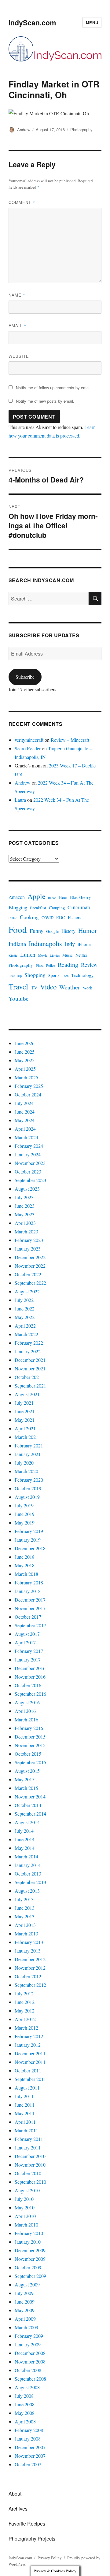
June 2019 (25, 1514)
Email (17, 325)
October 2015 (28, 1754)
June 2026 (25, 1043)
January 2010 (28, 2242)
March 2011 (26, 2130)
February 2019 (29, 1531)
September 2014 (30, 1814)
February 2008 (29, 2430)
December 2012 (30, 1959)
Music (68, 955)
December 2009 (30, 2250)
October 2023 (28, 1172)
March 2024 (26, 1137)
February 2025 (29, 1086)
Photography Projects (32, 2539)
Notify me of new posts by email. (45, 401)
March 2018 (26, 1574)
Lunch (28, 954)
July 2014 (24, 1831)
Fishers (75, 917)
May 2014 (25, 1848)
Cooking (29, 917)
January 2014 (28, 1865)
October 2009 (28, 2267)
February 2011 (29, 2139)
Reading (68, 965)
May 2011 (25, 2113)
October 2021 (28, 1377)
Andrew (24, 129)
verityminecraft (29, 740)
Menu (92, 22)
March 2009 (26, 2327)
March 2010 (26, 2225)
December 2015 (30, 1737)
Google (52, 931)
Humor (88, 930)
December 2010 (30, 2156)
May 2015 (25, 1779)
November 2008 (30, 2362)
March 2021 (26, 1437)
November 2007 (30, 2456)
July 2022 (24, 1300)
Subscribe (25, 677)
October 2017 (28, 1617)
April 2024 (25, 1129)
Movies (55, 955)
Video (48, 987)
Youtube (18, 998)
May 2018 (25, 1565)
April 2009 (25, 2319)
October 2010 (28, 2173)
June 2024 (25, 1112)
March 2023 (26, 1231)
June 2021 (25, 1411)
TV (34, 987)
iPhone (84, 944)
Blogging (18, 907)
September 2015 (30, 1762)
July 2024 (24, 1103)
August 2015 (27, 1771)
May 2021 (25, 1420)
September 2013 (30, 1882)
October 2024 (28, 1094)
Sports (54, 975)
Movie (43, 955)
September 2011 (30, 2079)
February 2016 (29, 1728)
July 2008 (24, 2396)
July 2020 (24, 1463)
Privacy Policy (50, 2558)
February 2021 (29, 1445)
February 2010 (29, 2233)
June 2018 (25, 1557)
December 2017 (30, 1600)
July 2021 (24, 1403)
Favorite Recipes (27, 2524)
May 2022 (25, 1317)
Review (89, 965)
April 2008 (25, 2421)
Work (88, 988)
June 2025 (25, 1052)
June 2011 (25, 2105)
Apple (36, 896)
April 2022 (25, 1326)
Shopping (35, 975)
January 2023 (28, 1249)
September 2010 (30, 2182)
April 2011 (25, 2122)
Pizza (40, 965)
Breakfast (38, 908)
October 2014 (28, 1805)
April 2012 (25, 2019)
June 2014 (25, 1839)
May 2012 (25, 2011)
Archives (18, 2509)
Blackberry (81, 897)
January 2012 (28, 2045)
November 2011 (30, 2062)
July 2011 (24, 2096)
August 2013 (27, 1891)
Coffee (13, 918)
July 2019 (24, 1505)
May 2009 (25, 2310)
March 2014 (26, 1856)
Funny (37, 931)
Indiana (17, 944)
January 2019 (28, 1540)
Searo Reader (28, 748)
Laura (20, 800)
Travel (18, 986)
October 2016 (28, 1685)
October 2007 (28, 2464)
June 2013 (25, 1908)
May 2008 (25, 2413)
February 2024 (29, 1146)
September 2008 (30, 2379)
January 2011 (28, 2147)
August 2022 (27, 1291)
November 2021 (30, 1368)
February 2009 (29, 2336)
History (68, 931)
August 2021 (27, 1394)
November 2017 (30, 1608)
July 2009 (24, 2293)
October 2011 (28, 2070)
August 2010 (27, 2190)
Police (51, 965)
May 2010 (25, 2207)
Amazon (17, 897)
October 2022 (28, 1274)
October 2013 (28, 1874)
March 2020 (26, 1471)
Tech (65, 976)
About (15, 2494)
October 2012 (28, 1976)
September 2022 (30, 1283)
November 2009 (30, 2259)
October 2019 (28, 1488)
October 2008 (28, 2370)
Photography (81, 129)
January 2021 (28, 1454)
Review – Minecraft (70, 740)
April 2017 (25, 1642)
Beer (63, 897)
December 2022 (30, 1257)
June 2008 (25, 2404)
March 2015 (26, 1788)
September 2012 (30, 1985)
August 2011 (27, 2088)
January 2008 (28, 2439)
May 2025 (25, 1060)
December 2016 (30, 1668)
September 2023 (30, 1180)
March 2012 (26, 2028)
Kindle (13, 955)
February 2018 (29, 1582)
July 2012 (24, 1993)
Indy (70, 944)
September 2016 (30, 1694)
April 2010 (25, 2216)
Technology (82, 975)
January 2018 (28, 1591)
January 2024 (28, 1154)
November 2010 (30, 2165)
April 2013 (25, 1925)
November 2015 (30, 1745)
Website (19, 356)
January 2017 (28, 1659)
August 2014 (27, 1822)
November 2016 (30, 1677)
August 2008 (27, 2387)
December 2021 (30, 1360)
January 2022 (28, 1351)
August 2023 (27, 1189)
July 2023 (24, 1197)
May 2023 (25, 1214)
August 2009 (27, 2284)
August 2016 (27, 1702)
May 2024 (25, 1120)
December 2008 (30, 2353)
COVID (48, 918)
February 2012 (29, 2036)
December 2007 (30, 2447)
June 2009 (25, 2302)
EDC (61, 917)
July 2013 (24, 1899)
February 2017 (29, 1651)
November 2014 (30, 1796)
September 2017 (30, 1625)
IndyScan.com (32, 22)
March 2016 (26, 1719)
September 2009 (30, 2276)
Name (17, 295)
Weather (70, 987)
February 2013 (29, 1942)
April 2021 (25, 1428)
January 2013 (28, 1951)
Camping (57, 908)
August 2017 (27, 1634)
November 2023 (30, 1163)
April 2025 (25, 1069)
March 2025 (26, 1077)
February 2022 (29, 1343)
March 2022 (26, 1334)
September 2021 (30, 1386)
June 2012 (25, 2002)
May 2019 (25, 1523)
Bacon (52, 898)
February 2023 (29, 1240)
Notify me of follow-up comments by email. (54, 388)
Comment (22, 202)
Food (18, 929)
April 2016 (25, 1711)
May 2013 (25, 1916)
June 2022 (25, 1308)
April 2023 (25, 1223)
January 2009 (28, 2344)
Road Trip (15, 976)
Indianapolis (45, 943)
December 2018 (30, 1548)
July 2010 (24, 2199)
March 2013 (26, 1933)
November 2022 (30, 1266)
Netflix (81, 955)
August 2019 (27, 1497)
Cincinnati (79, 907)
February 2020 (29, 1480)
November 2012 (30, 1968)
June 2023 (25, 1206)
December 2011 (30, 2053)
